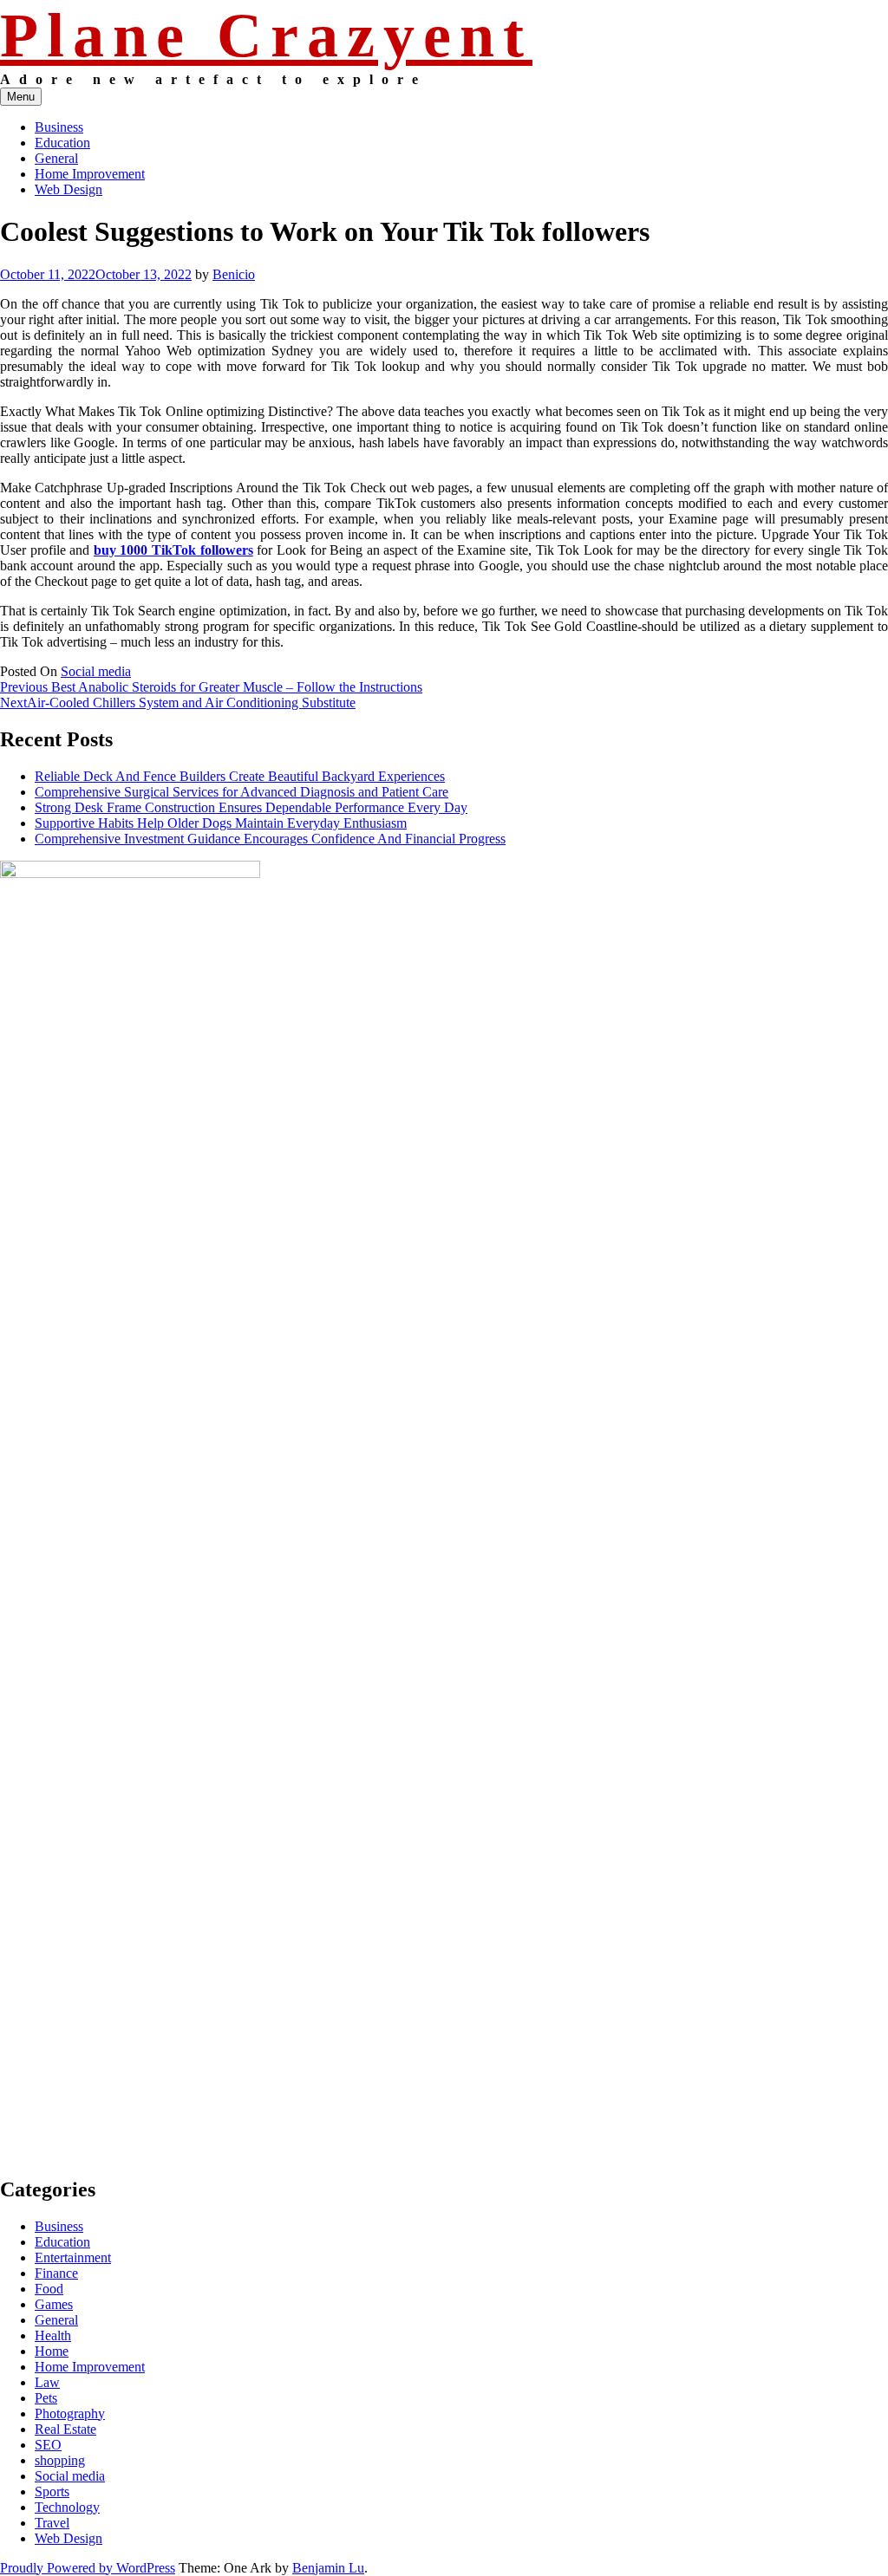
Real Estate (65, 2429)
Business (59, 127)
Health (53, 2335)
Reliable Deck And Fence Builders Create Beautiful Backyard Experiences (240, 776)
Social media (96, 671)
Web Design (69, 189)
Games (54, 2304)
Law (47, 2382)
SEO (48, 2445)
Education (62, 143)
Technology (67, 2507)
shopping (60, 2460)
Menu (21, 97)
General (56, 158)
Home (52, 2351)
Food (49, 2289)
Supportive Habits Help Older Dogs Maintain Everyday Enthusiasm (221, 823)
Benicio (234, 274)
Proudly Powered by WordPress (88, 2568)
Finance (56, 2273)
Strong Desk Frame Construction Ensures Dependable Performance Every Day (251, 807)
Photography (70, 2413)
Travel (52, 2523)
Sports (52, 2491)
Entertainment (73, 2257)
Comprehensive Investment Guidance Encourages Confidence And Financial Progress (270, 839)
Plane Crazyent (266, 36)
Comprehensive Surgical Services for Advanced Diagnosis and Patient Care (242, 792)
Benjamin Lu (328, 2568)
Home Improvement (90, 174)
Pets (46, 2398)
